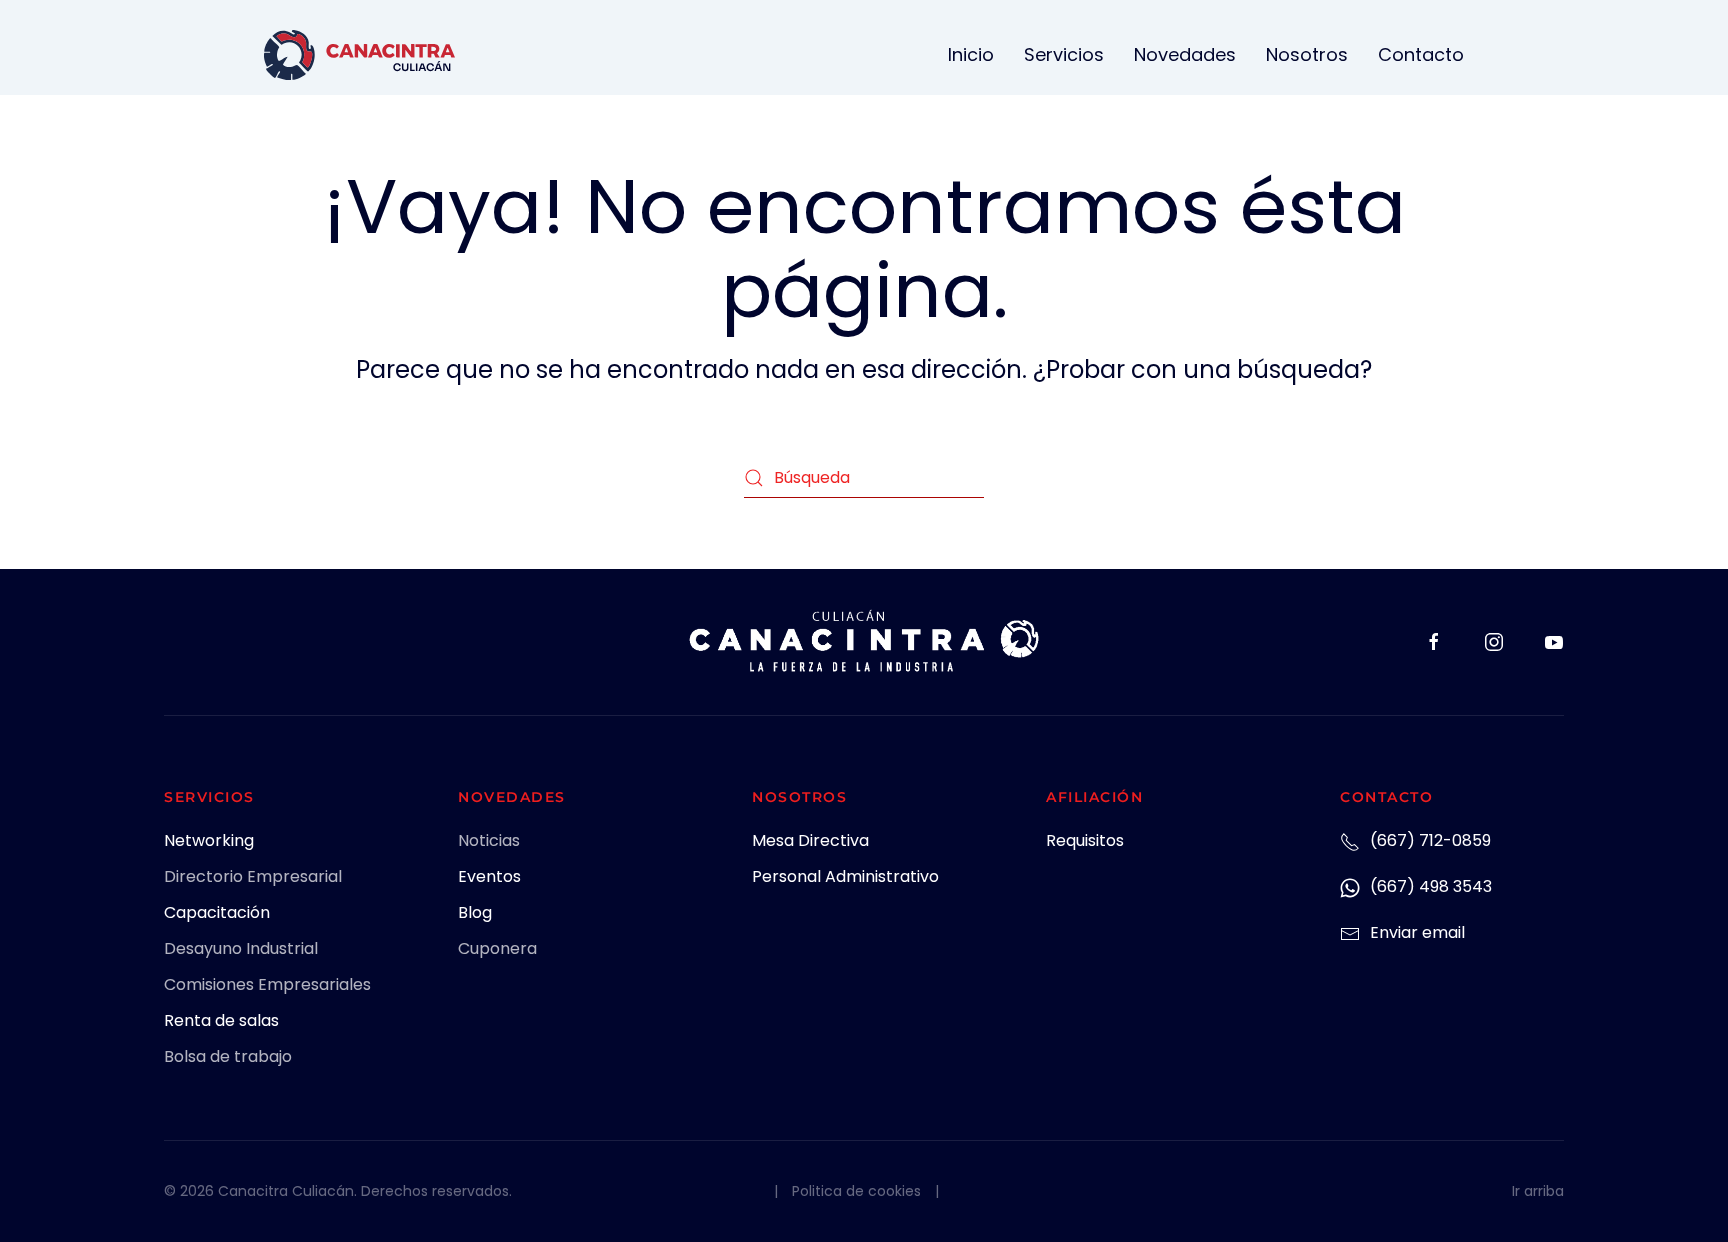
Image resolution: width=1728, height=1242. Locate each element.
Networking (209, 840)
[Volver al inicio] (359, 55)
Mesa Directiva (810, 840)
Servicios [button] (1064, 54)
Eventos (489, 876)
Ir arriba (1538, 1191)
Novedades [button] (1185, 54)
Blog (475, 912)
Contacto (1421, 54)
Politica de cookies (856, 1191)
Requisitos (1085, 840)
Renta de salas (221, 1020)
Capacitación (217, 912)
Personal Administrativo (845, 876)
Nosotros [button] (1307, 54)
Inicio (971, 54)
